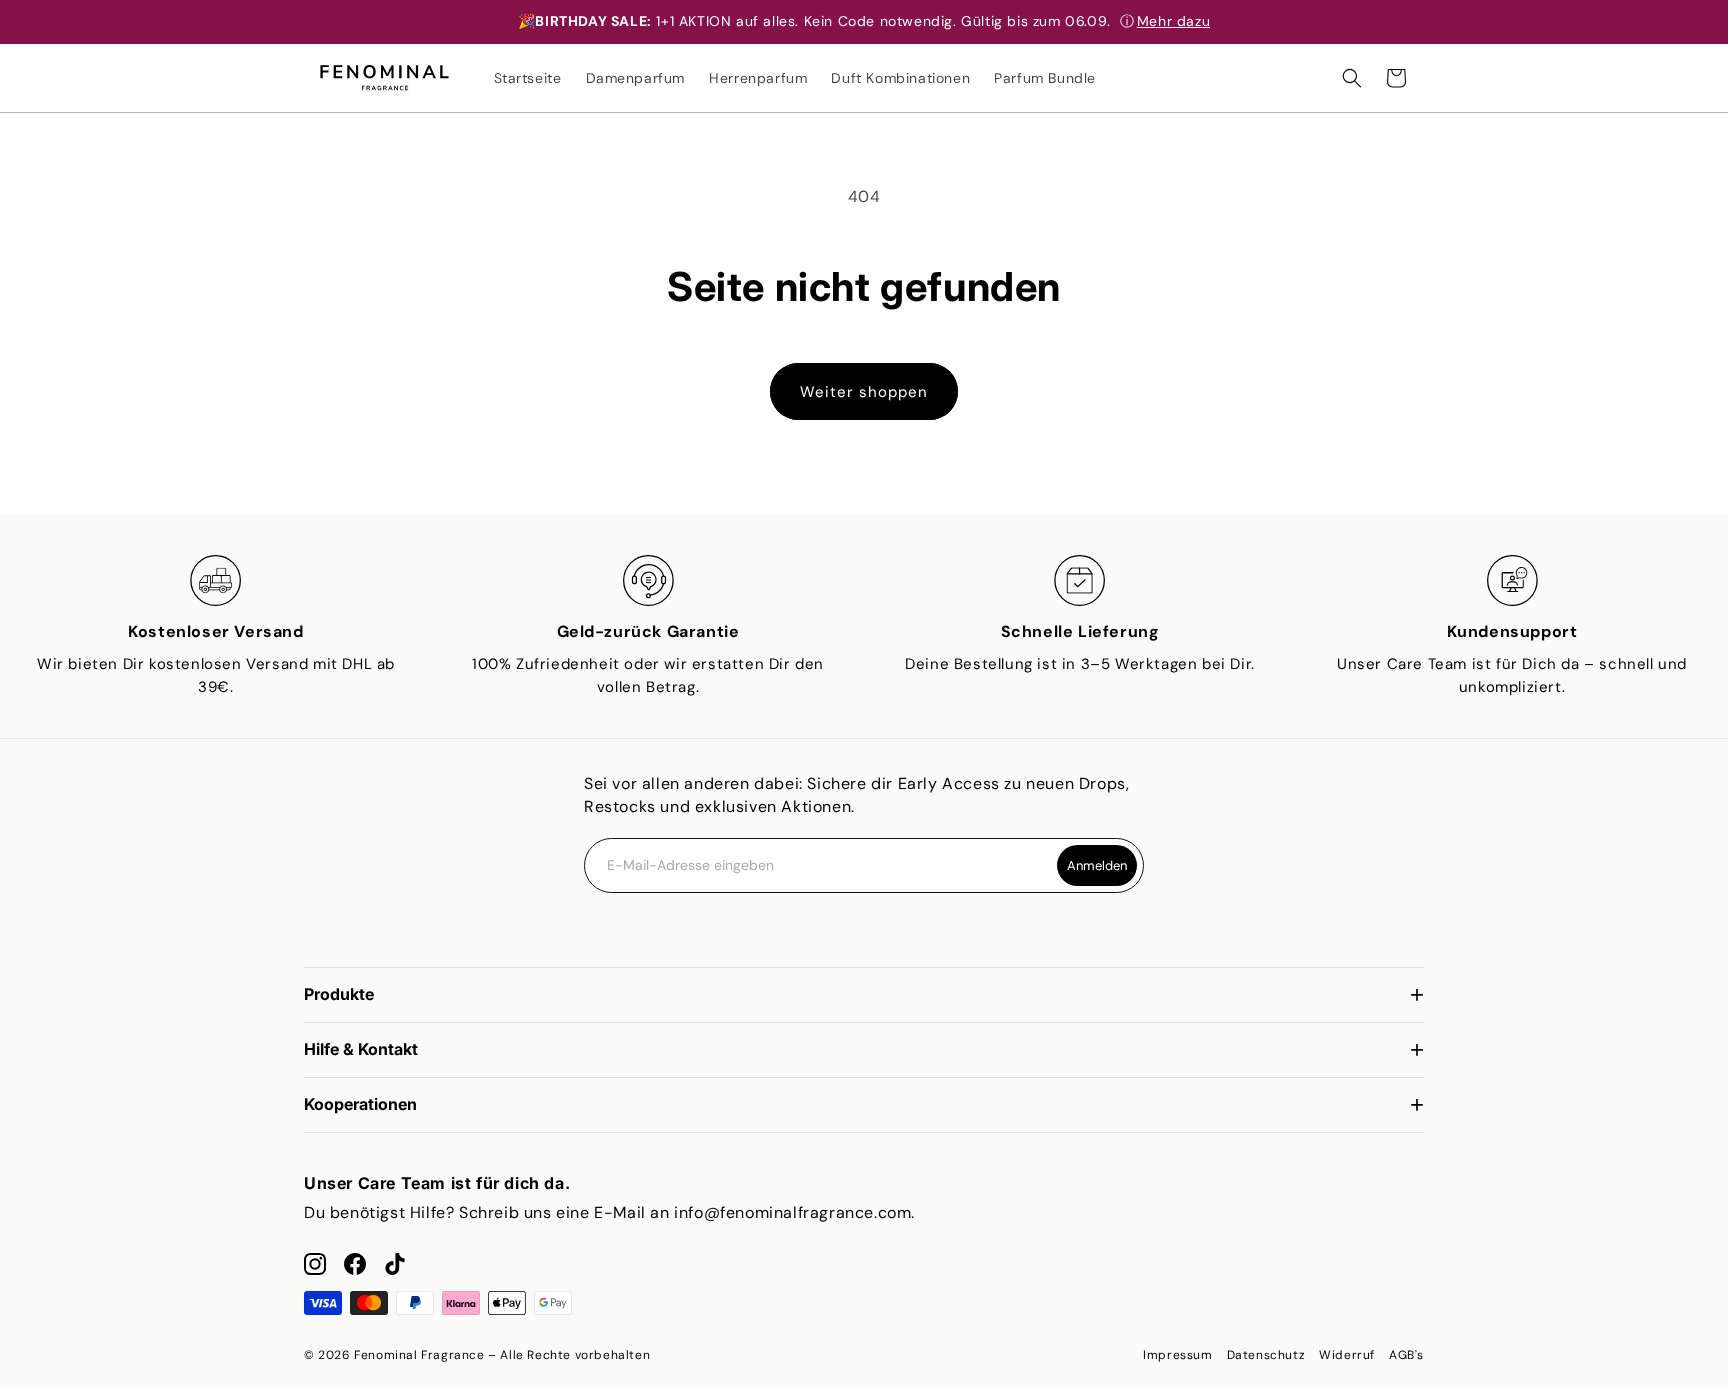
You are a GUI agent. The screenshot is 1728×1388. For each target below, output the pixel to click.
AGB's (1406, 1355)
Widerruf (1347, 1355)
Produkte (339, 994)
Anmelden (1097, 865)
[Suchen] (1352, 78)
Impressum (1177, 1355)
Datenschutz (1266, 1355)
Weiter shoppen (864, 392)
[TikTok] (395, 1264)
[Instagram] (315, 1264)
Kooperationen (360, 1104)
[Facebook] (355, 1264)
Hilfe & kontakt (361, 1049)
